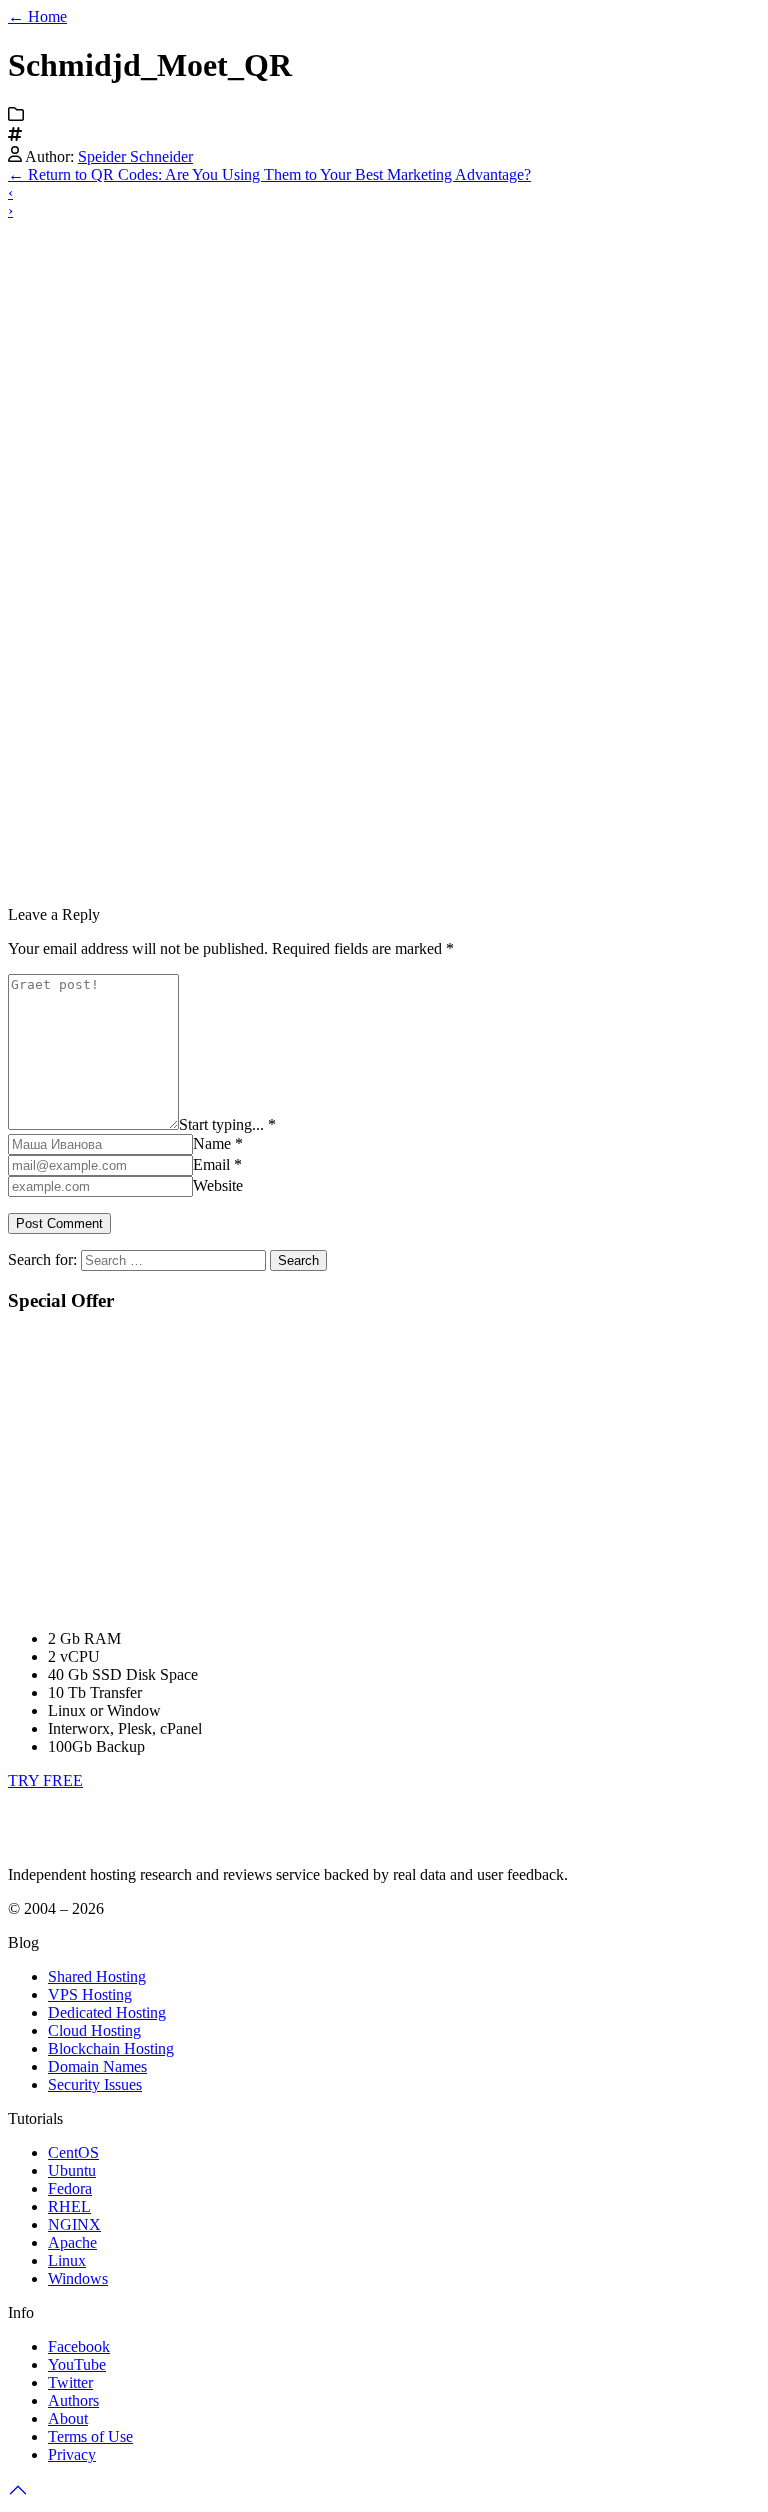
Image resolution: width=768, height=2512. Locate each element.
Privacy (72, 2454)
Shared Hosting (97, 1976)
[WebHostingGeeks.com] (54, 1840)
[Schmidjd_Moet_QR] (333, 880)
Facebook (79, 2346)
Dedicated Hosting (107, 2012)
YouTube (77, 2364)
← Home (37, 16)
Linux (67, 2260)
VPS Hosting (90, 1994)
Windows (78, 2278)
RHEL (69, 2206)
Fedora (70, 2188)
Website (218, 1185)
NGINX (74, 2224)
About (68, 2418)
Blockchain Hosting (111, 2048)
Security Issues (95, 2084)
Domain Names (97, 2066)
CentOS (73, 2152)
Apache (72, 2242)
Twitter (70, 2382)
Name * (218, 1143)
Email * (217, 1164)
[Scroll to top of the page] (18, 2494)
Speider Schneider (135, 156)
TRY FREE (45, 1780)
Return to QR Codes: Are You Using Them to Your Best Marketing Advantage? (269, 174)
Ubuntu (72, 2170)
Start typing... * (227, 1124)
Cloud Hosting (94, 2030)
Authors (73, 2400)
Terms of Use (90, 2436)
